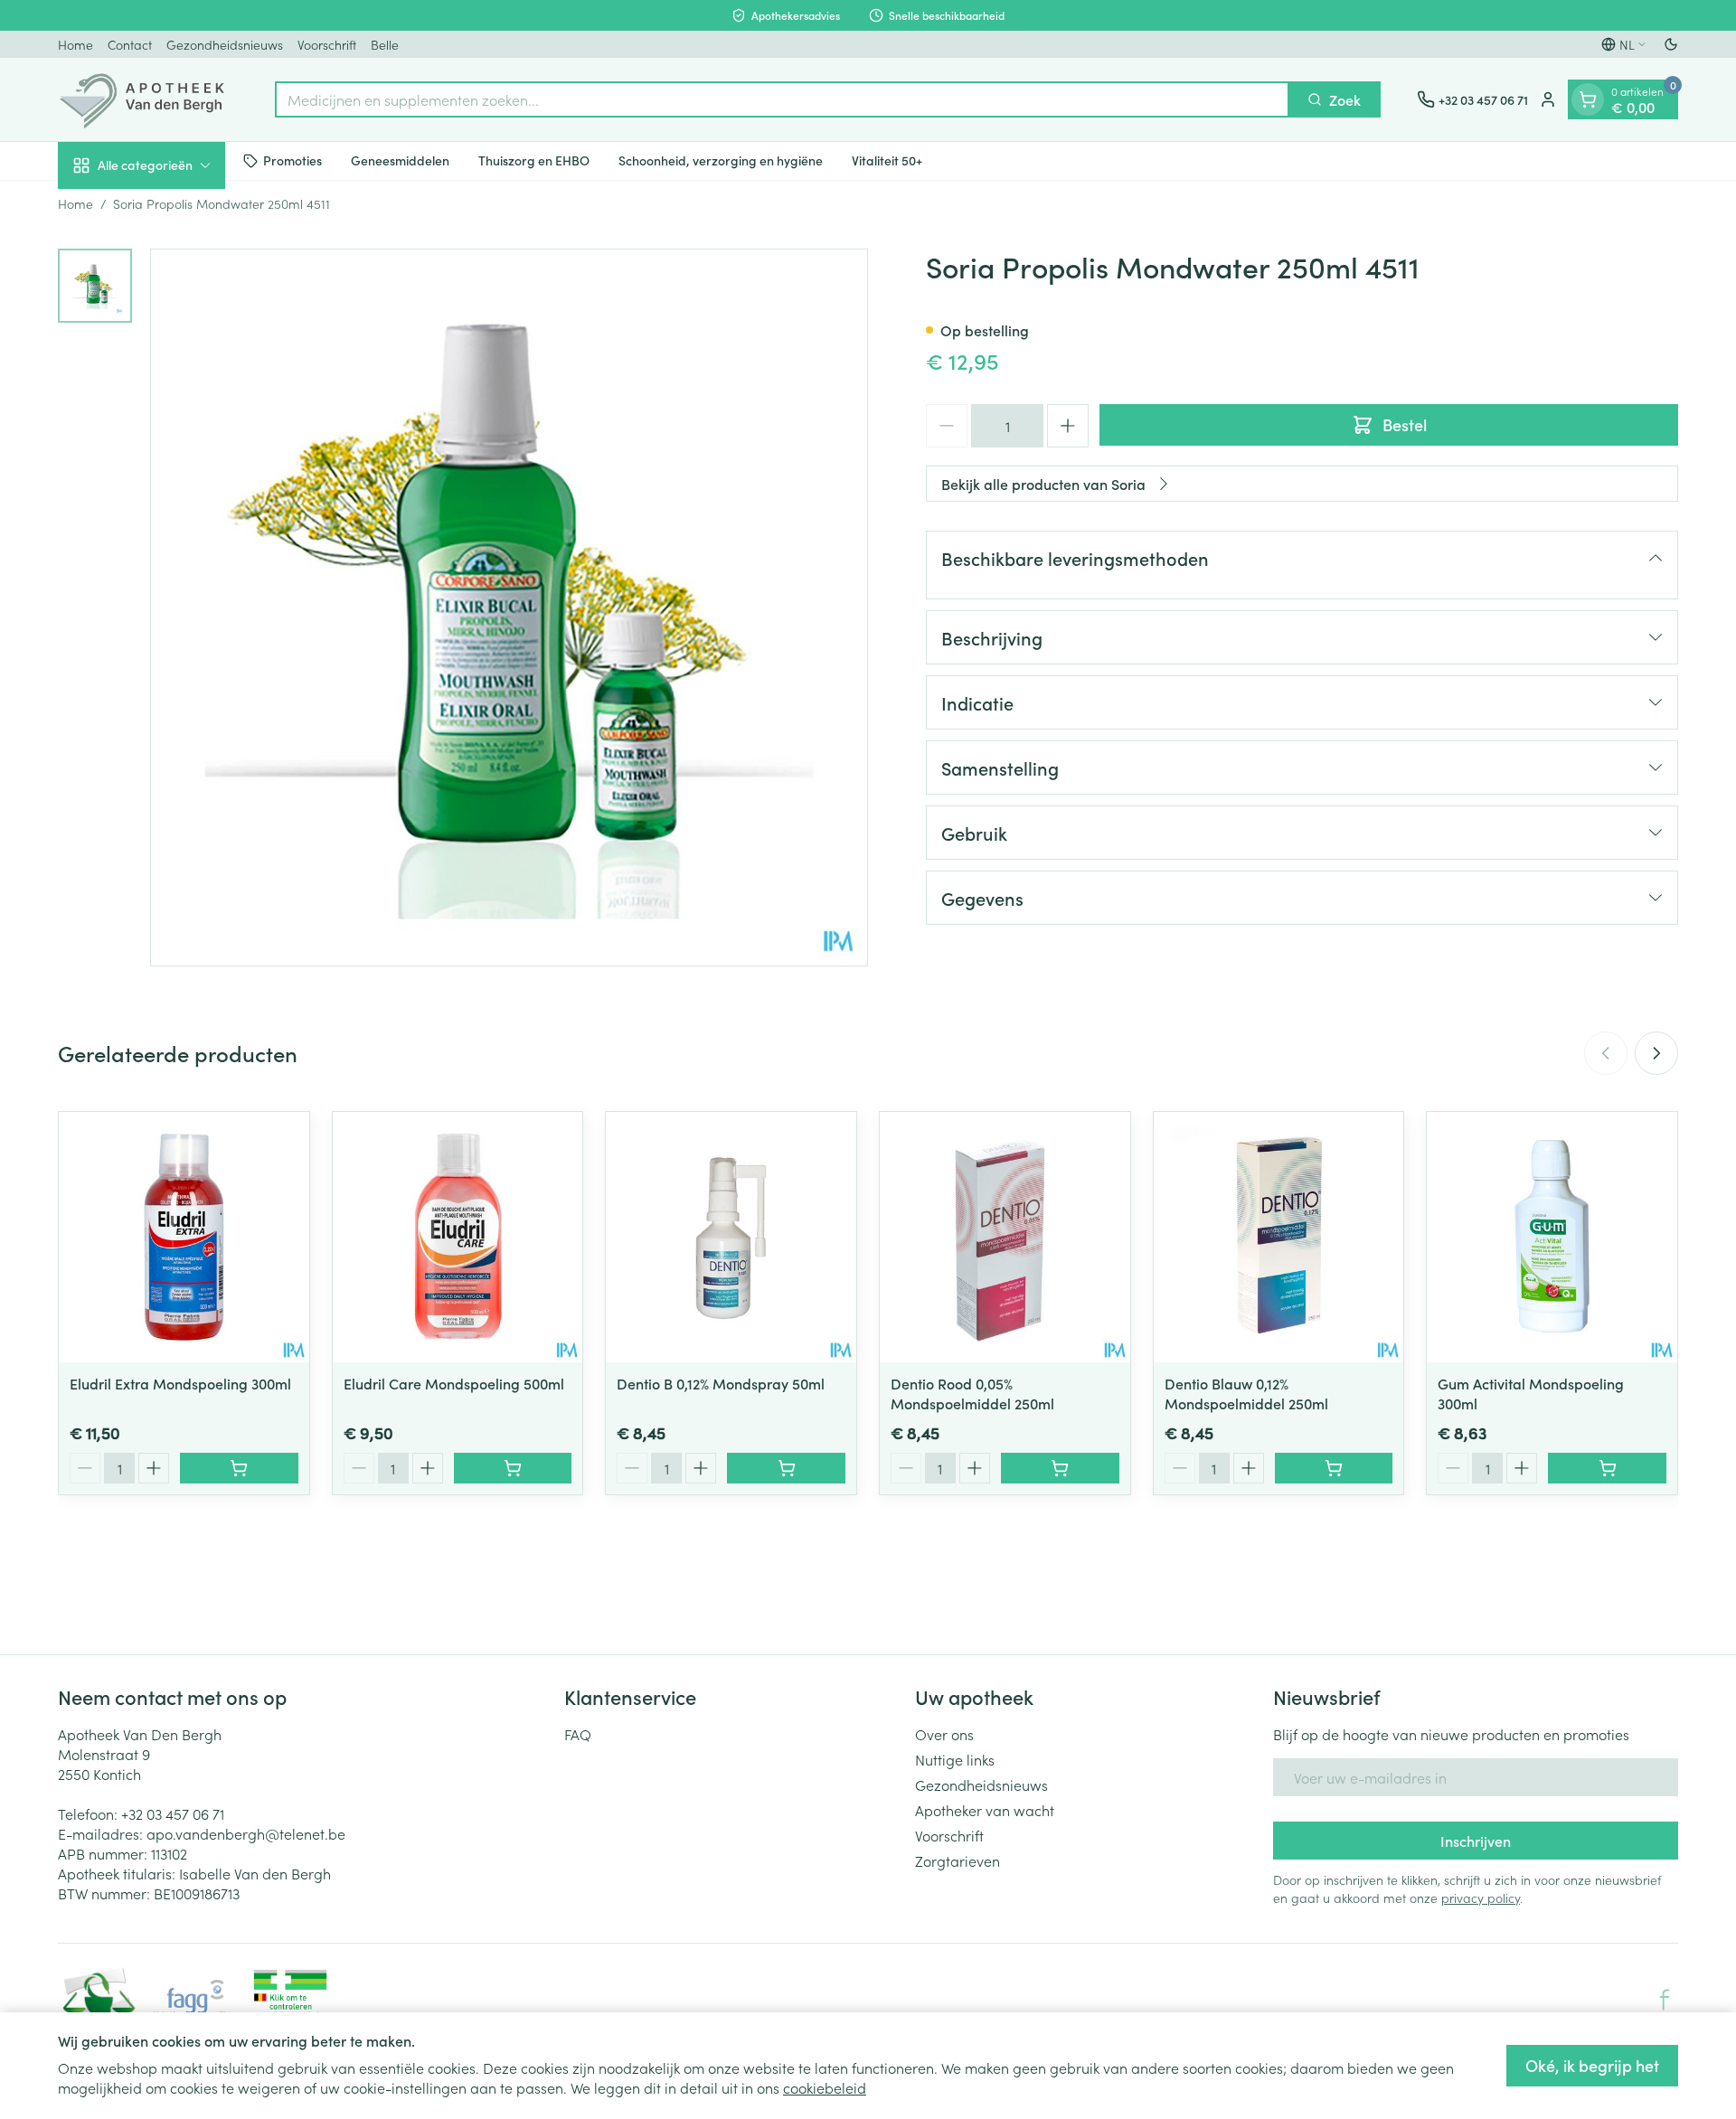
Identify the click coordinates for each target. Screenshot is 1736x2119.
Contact (130, 44)
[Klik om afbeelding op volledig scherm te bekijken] (509, 607)
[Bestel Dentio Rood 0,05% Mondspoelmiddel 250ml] (1060, 1468)
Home (75, 44)
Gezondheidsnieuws (225, 44)
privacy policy (1481, 1898)
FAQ (578, 1734)
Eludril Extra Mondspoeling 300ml (180, 1383)
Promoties (292, 160)
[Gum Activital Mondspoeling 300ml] (1552, 1237)
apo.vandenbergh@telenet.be (246, 1833)
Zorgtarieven (958, 1860)
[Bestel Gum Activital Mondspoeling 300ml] (1607, 1468)
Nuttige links (955, 1759)
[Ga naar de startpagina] (148, 99)
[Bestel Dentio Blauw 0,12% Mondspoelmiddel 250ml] (1334, 1468)
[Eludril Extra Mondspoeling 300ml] (184, 1237)
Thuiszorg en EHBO (534, 160)
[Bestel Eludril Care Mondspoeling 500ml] (513, 1468)
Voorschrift (327, 44)
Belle (385, 44)
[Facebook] (1665, 2000)
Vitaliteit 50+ (887, 160)
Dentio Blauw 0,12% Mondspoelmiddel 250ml (1246, 1393)
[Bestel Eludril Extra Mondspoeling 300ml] (239, 1468)
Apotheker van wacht (985, 1810)
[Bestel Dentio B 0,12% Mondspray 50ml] (786, 1468)
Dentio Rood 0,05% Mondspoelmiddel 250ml (972, 1393)
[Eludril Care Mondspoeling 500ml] (458, 1237)
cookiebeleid (825, 2087)
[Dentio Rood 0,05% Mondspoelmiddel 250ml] (1005, 1237)
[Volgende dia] (1656, 1053)
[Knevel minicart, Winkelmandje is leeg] (1588, 99)
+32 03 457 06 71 (173, 1813)
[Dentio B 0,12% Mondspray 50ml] (731, 1237)
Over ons (944, 1734)
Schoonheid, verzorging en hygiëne (721, 160)
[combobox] (782, 99)
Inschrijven (1476, 1841)
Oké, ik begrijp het (1592, 2065)
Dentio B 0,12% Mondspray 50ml (721, 1383)
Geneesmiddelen (400, 160)
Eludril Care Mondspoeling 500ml (454, 1383)
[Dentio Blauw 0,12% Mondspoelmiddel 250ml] (1279, 1237)
